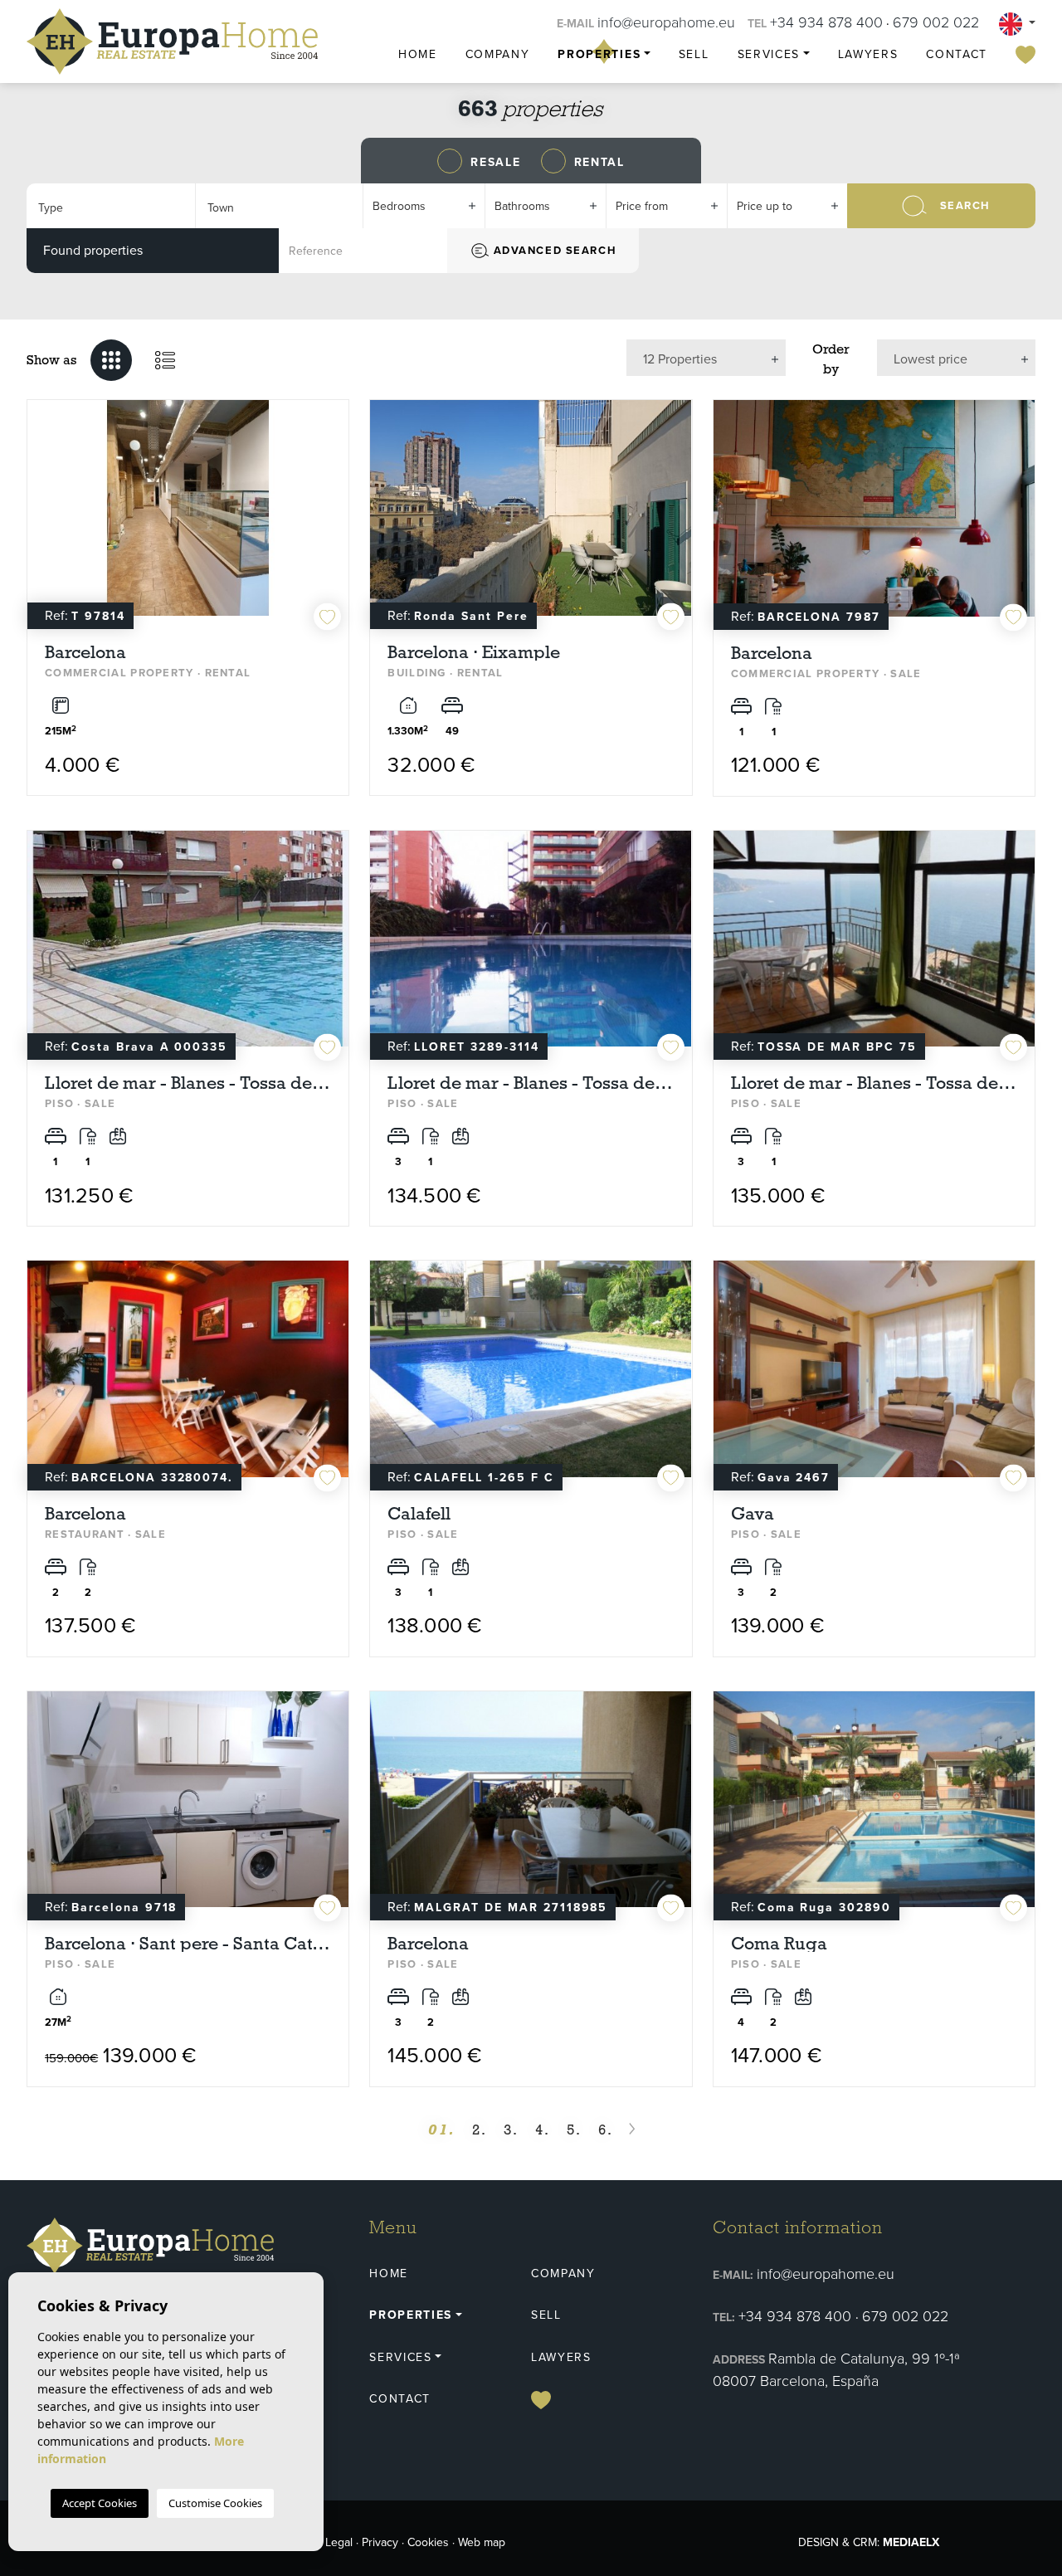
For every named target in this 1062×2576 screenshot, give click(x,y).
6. (606, 2130)
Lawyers (868, 54)
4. (543, 2130)
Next (332, 516)
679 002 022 (936, 22)
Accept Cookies (100, 2503)
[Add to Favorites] (327, 617)
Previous (44, 516)
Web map (482, 2542)
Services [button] (769, 54)
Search (965, 205)
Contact (957, 54)
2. (480, 2130)
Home (418, 54)
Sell (694, 54)
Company (498, 54)
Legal (339, 2542)
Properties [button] (599, 54)
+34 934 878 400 (826, 22)
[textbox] (109, 208)
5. (574, 2130)
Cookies (428, 2542)
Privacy (380, 2542)
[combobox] (111, 206)
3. (511, 2130)
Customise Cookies (215, 2503)
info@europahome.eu (666, 22)
